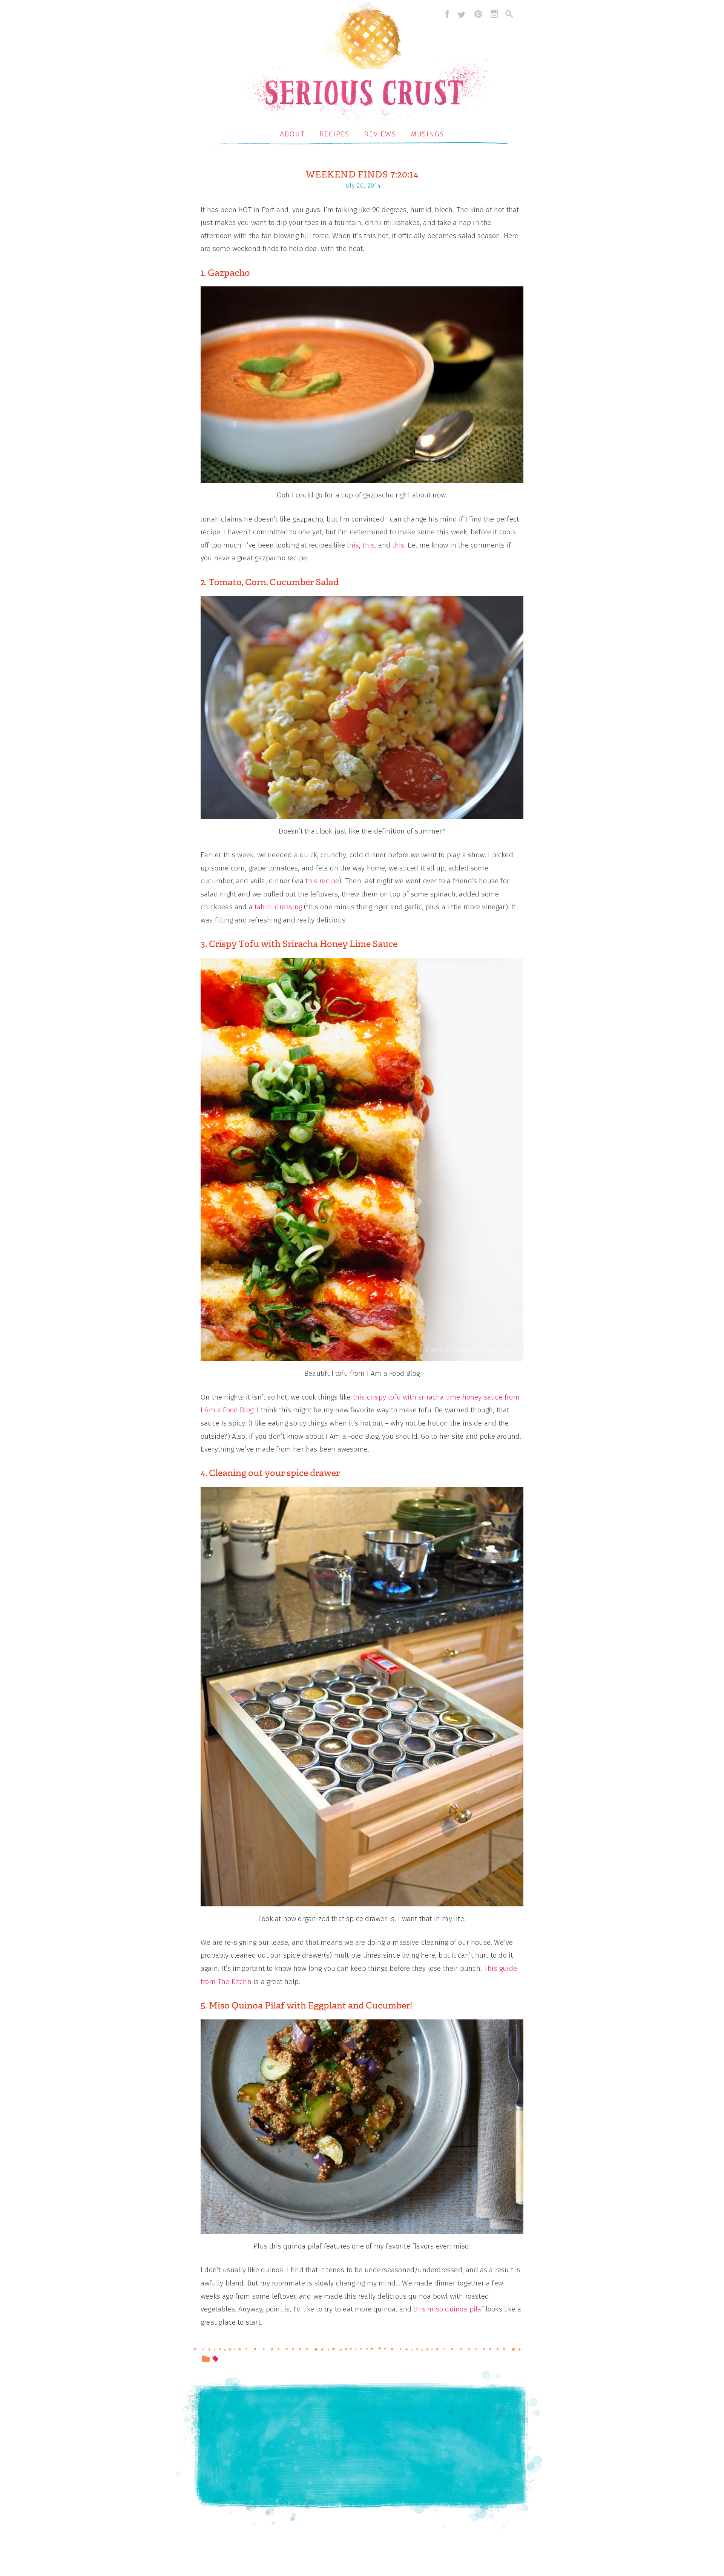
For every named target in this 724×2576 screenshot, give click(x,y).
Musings (428, 134)
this (353, 545)
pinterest (478, 14)
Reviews (380, 134)
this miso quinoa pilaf (448, 2309)
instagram (494, 14)
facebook (445, 14)
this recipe (322, 881)
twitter (462, 14)
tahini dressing (278, 907)
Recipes (334, 134)
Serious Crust (366, 63)
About (292, 134)
